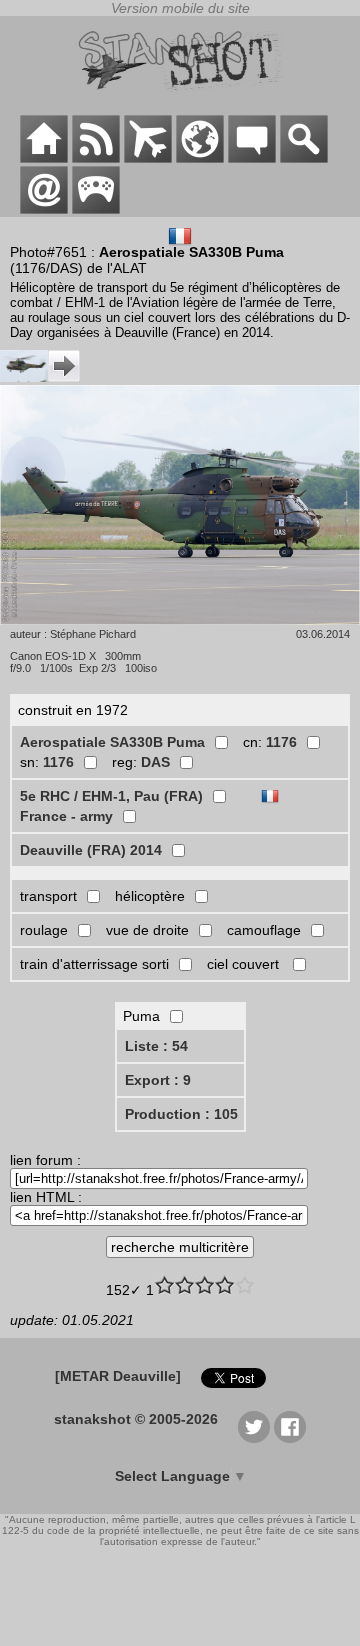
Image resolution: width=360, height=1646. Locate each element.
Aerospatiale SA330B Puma (112, 742)
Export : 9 (158, 1080)
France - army (66, 816)
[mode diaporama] (180, 506)
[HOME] (44, 158)
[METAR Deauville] (118, 1376)
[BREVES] (96, 158)
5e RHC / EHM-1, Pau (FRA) (111, 796)
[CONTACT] (44, 209)
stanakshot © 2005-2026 (136, 1419)
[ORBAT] (148, 158)
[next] (40, 377)
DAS (155, 762)
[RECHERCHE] (304, 158)
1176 (281, 742)
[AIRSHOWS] (200, 158)
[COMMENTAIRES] (252, 158)
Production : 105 (181, 1114)
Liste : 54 (156, 1046)
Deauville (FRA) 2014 (91, 850)
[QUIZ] (96, 209)
